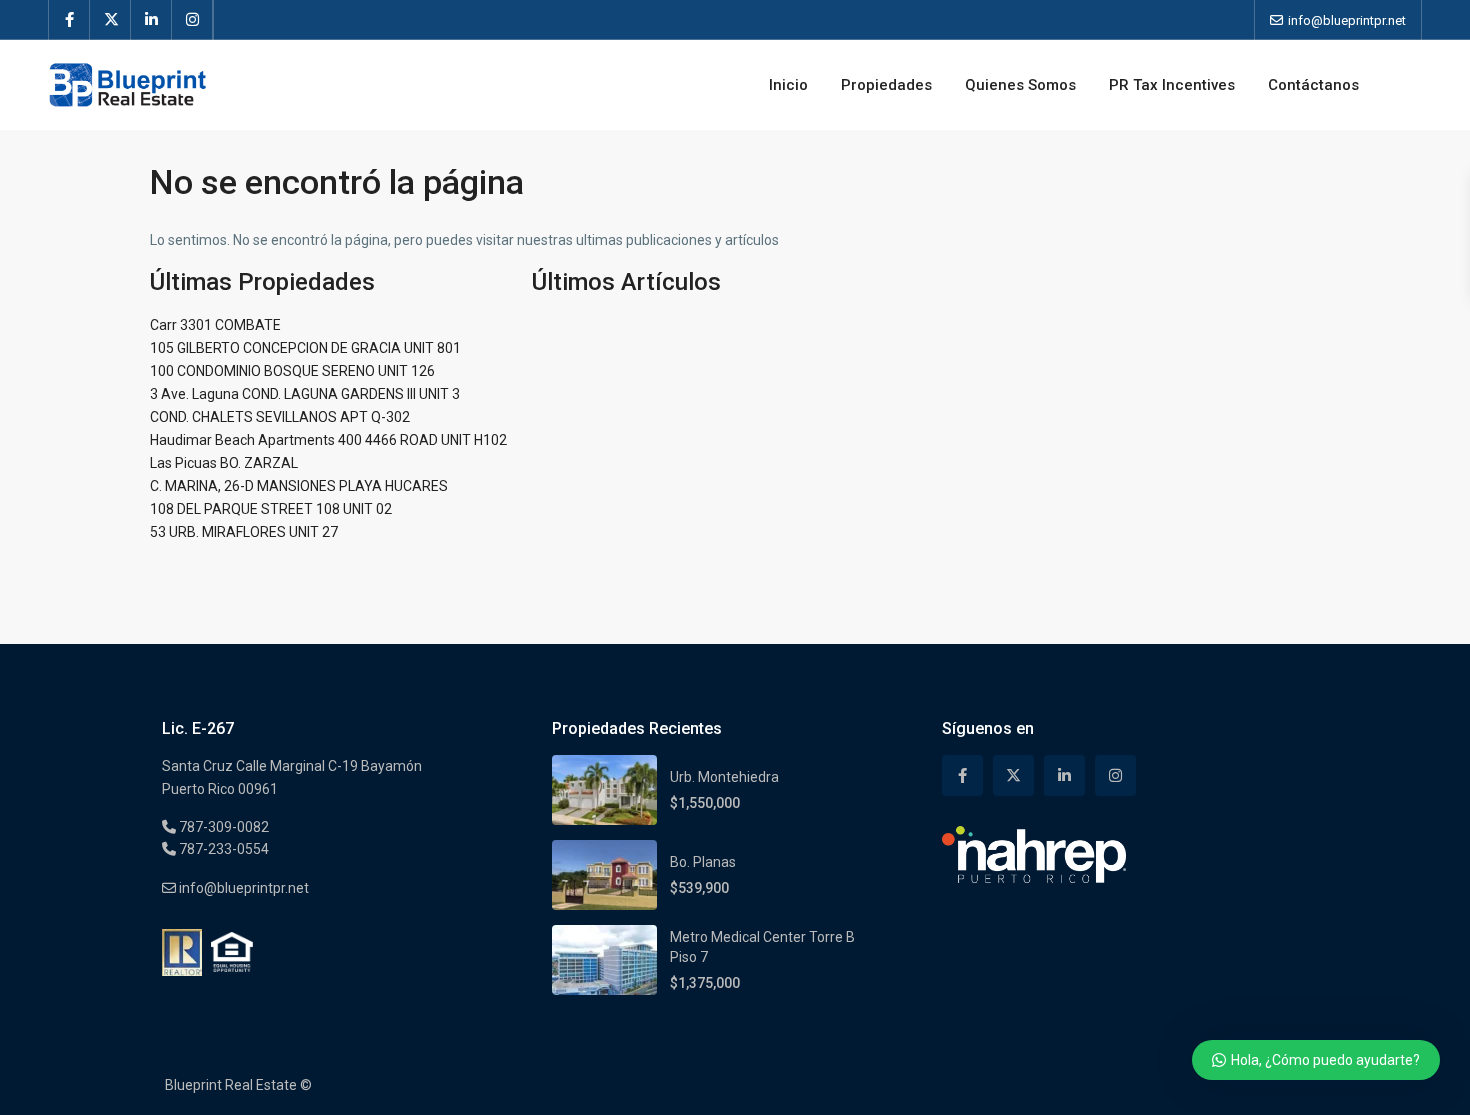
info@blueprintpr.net (242, 888)
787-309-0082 (222, 827)
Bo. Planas (703, 862)
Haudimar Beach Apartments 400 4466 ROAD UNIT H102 (328, 440)
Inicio (788, 85)
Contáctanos (1313, 85)
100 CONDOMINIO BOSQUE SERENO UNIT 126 (292, 371)
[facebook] (69, 20)
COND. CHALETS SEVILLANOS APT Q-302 (280, 417)
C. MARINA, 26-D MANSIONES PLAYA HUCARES (299, 486)
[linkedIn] (151, 20)
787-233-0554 (222, 849)
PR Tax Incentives (1172, 85)
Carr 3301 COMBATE (215, 325)
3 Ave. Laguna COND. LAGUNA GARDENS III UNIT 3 (305, 394)
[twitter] (110, 20)
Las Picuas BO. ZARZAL (224, 463)
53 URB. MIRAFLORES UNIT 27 (244, 532)
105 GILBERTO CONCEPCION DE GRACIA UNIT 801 (305, 348)
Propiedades (886, 85)
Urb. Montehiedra (724, 777)
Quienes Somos (1020, 85)
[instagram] (192, 20)
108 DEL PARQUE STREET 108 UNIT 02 (271, 509)
